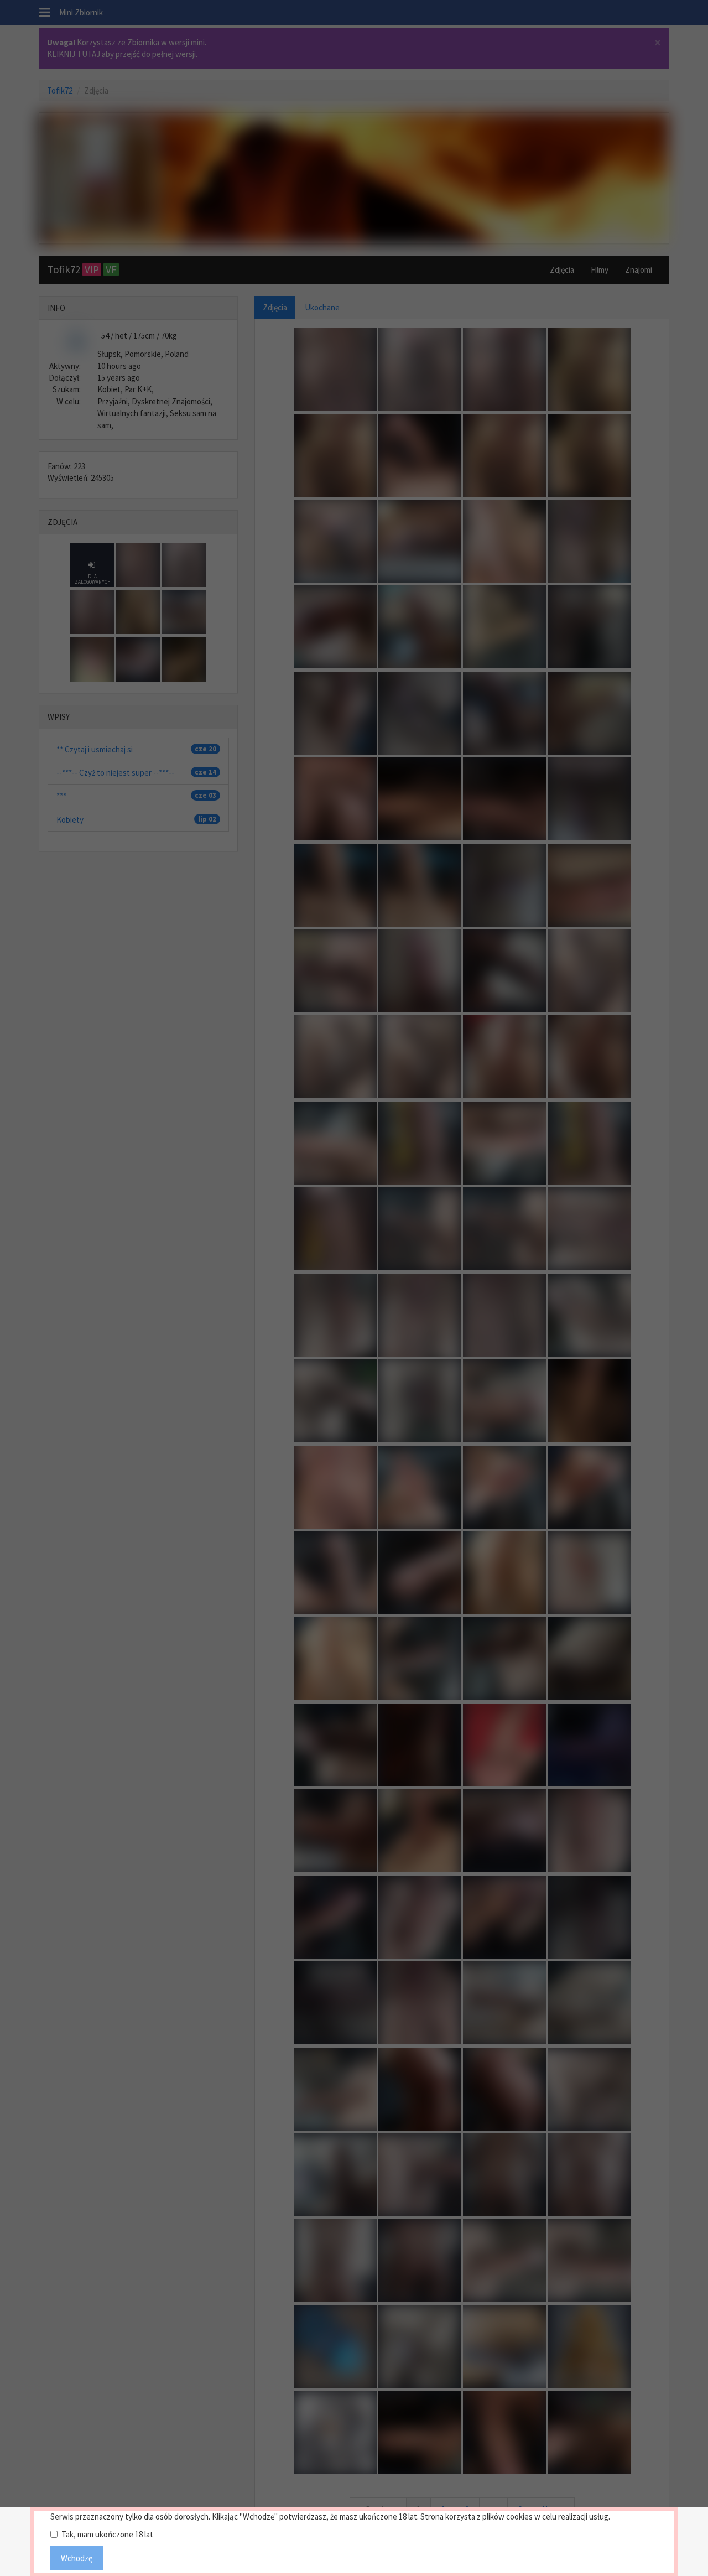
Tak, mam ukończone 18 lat (107, 2534)
